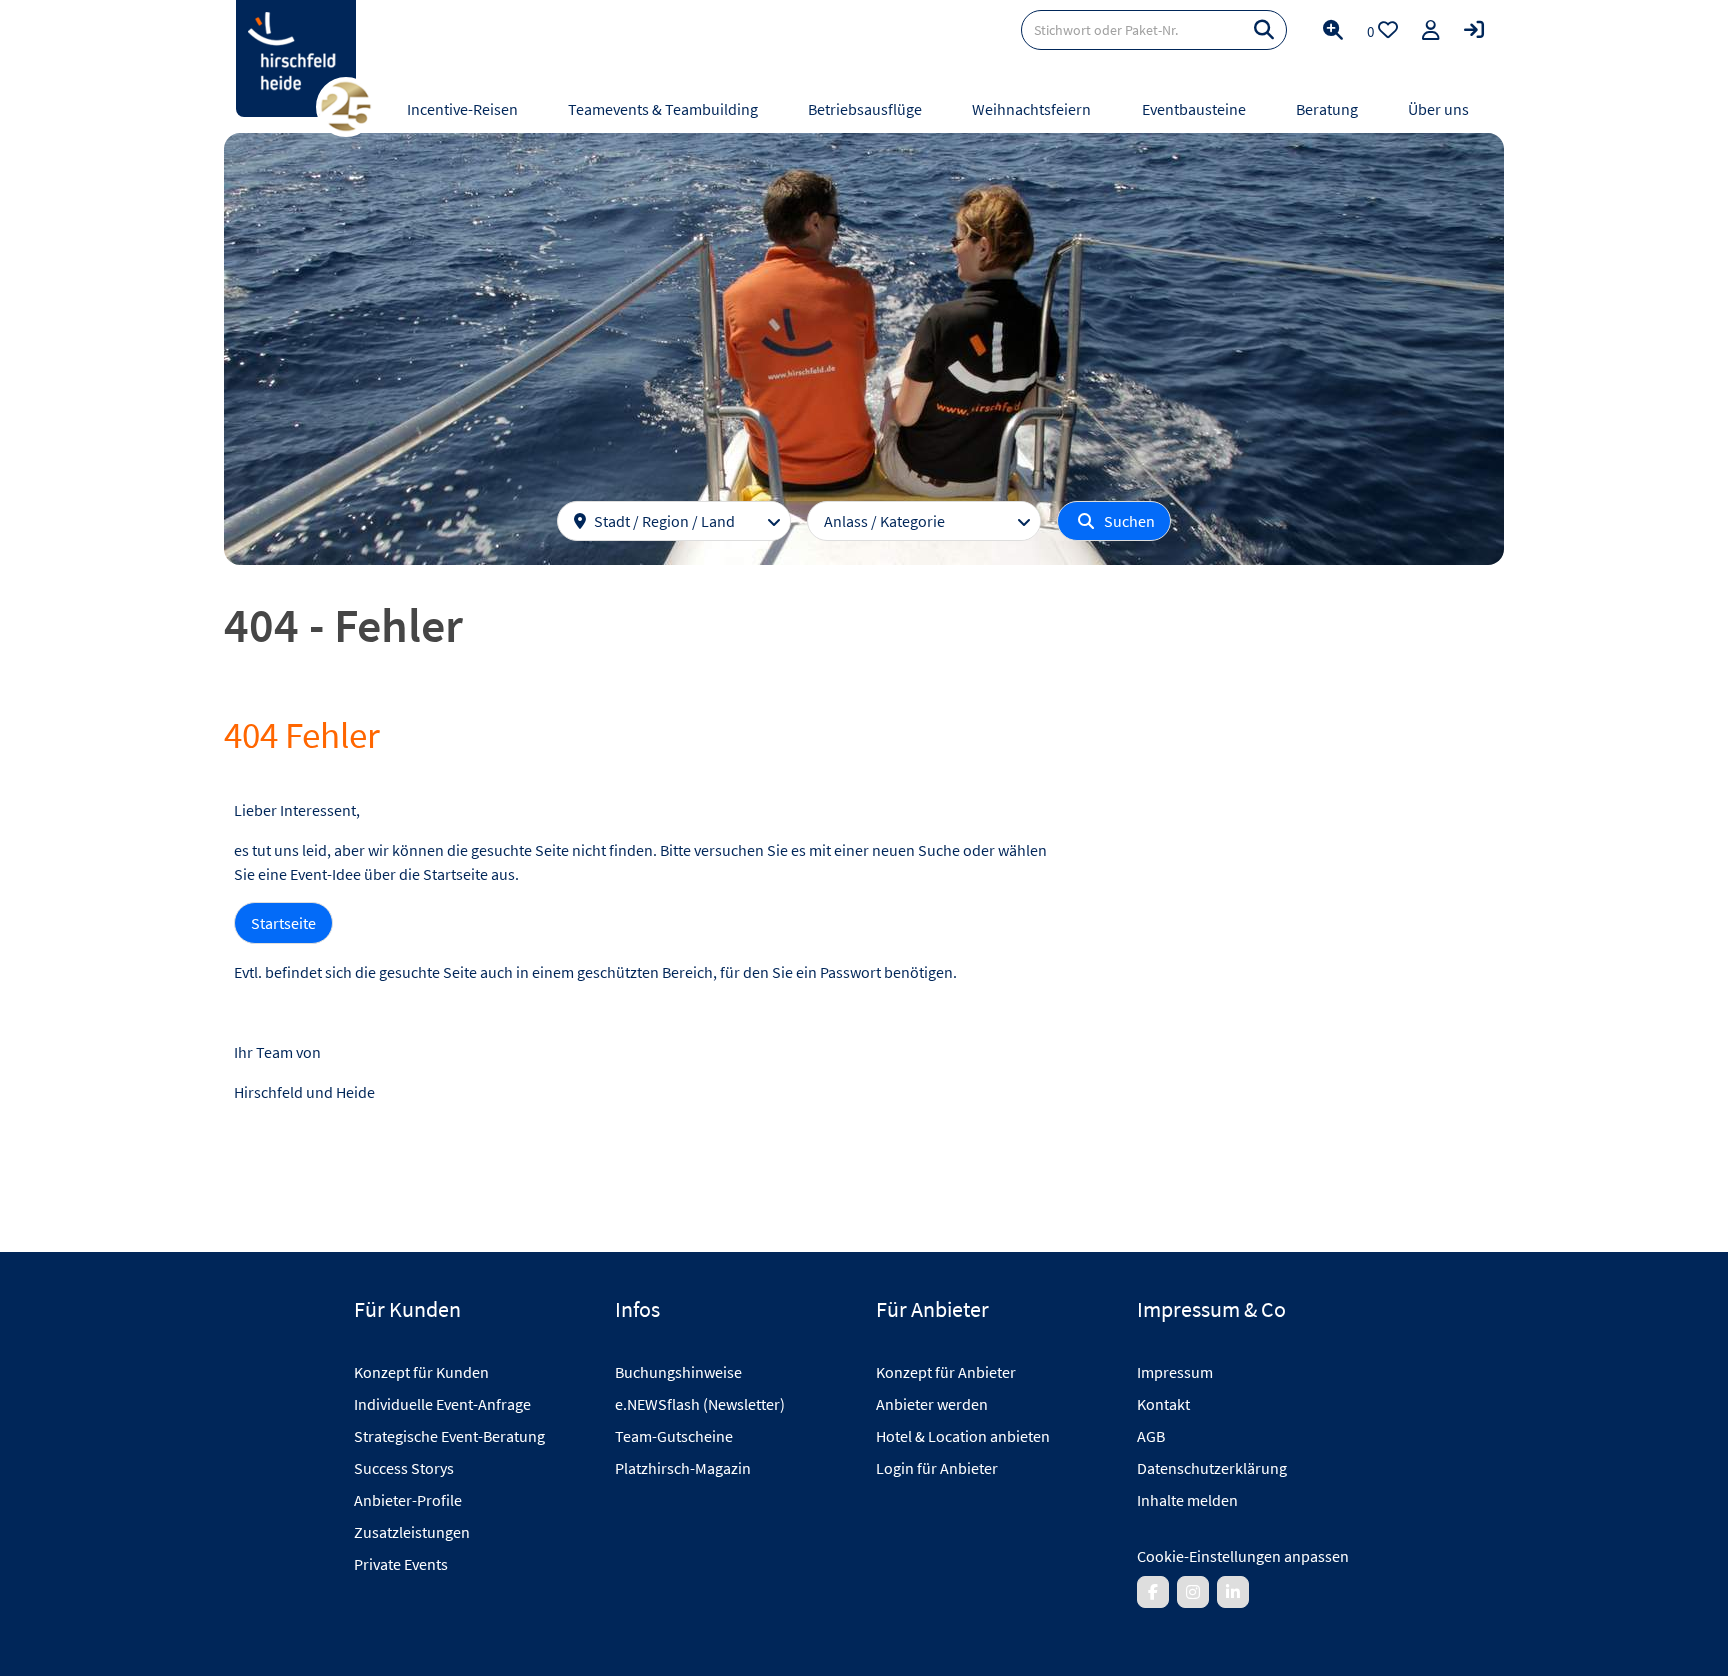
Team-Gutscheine (674, 1436)
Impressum (1175, 1372)
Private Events (401, 1564)
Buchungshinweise (678, 1372)
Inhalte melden (1187, 1500)
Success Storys (404, 1468)
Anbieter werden (932, 1404)
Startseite (283, 923)
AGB (1151, 1436)
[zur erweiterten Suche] (1333, 30)
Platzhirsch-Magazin (683, 1468)
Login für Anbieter (937, 1468)
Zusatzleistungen (412, 1532)
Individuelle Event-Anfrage (442, 1404)
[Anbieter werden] (1431, 30)
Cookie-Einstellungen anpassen (1243, 1556)
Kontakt (1163, 1404)
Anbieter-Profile (408, 1500)
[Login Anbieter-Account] (1474, 30)
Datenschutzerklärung (1212, 1468)
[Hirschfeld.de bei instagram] (1193, 1592)
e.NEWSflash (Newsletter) (700, 1404)
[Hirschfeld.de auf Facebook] (1153, 1592)
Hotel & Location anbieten (963, 1436)
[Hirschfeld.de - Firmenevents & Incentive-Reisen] (296, 58)
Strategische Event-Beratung (449, 1436)
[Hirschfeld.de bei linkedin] (1233, 1592)
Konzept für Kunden (421, 1372)
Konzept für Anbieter (946, 1372)
